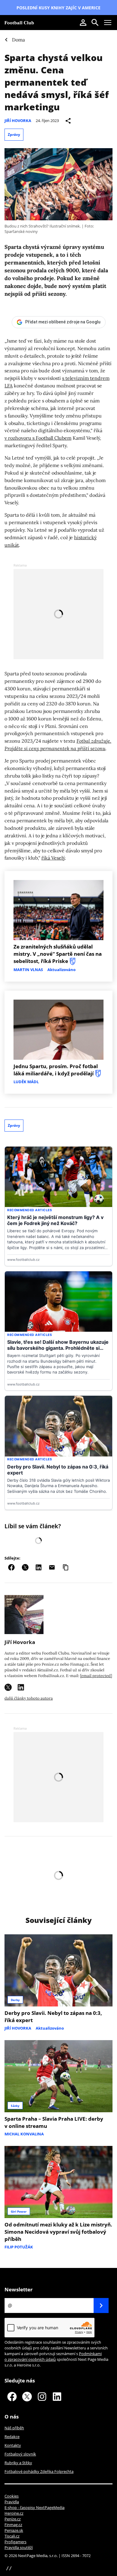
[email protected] (96, 1676)
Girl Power (19, 2211)
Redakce (12, 2437)
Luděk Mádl (26, 1082)
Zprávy (14, 134)
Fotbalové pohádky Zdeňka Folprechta (39, 2471)
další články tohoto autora (29, 1698)
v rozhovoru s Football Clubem (38, 438)
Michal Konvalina (24, 2134)
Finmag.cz (13, 2525)
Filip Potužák (19, 2247)
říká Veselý (53, 858)
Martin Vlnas (28, 970)
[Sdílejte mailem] (52, 1567)
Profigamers (15, 2542)
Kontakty (13, 2445)
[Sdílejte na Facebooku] (11, 1567)
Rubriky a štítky (18, 2463)
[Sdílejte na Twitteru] (25, 1567)
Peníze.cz (13, 2519)
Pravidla (12, 2502)
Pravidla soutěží (19, 2547)
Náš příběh (14, 2428)
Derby (15, 2000)
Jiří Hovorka (18, 121)
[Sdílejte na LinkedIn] (39, 1567)
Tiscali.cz (12, 2536)
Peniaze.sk (14, 2530)
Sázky (15, 2106)
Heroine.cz (14, 2513)
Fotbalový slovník (20, 2454)
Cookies (12, 2496)
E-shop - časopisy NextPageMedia (34, 2507)
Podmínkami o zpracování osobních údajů (53, 2356)
